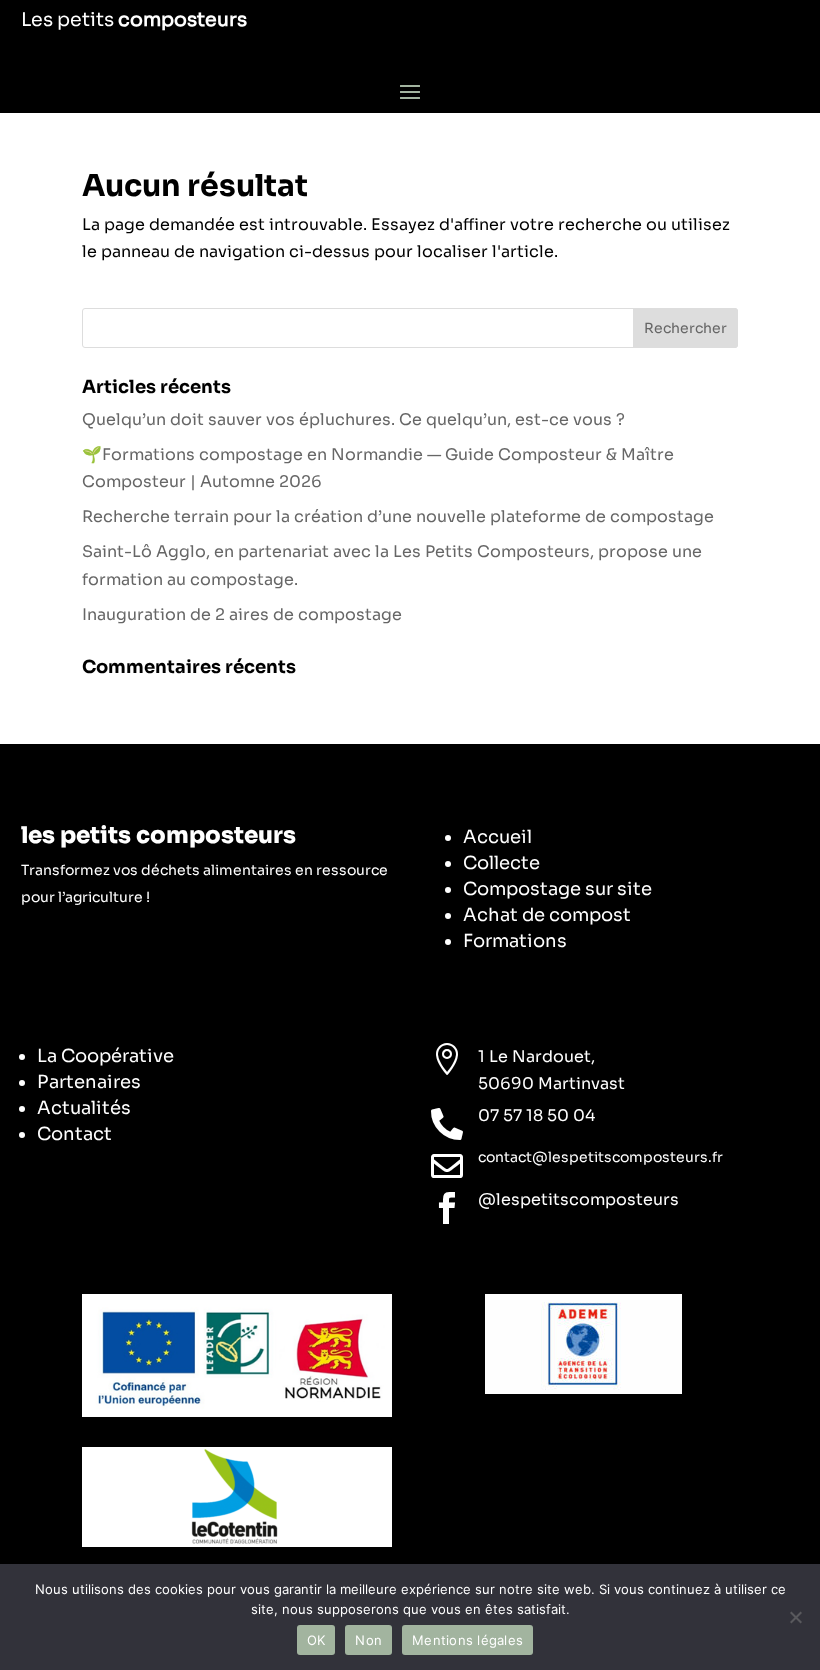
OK (316, 1640)
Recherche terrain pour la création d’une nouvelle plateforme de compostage (398, 516)
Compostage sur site (557, 889)
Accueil (497, 837)
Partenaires (89, 1082)
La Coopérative (105, 1056)
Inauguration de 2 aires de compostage (242, 614)
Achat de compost (547, 915)
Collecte (501, 863)
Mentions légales (467, 1640)
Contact (74, 1134)
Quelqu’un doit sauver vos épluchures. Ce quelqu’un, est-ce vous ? (353, 419)
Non (368, 1640)
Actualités (84, 1108)
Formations (515, 941)
